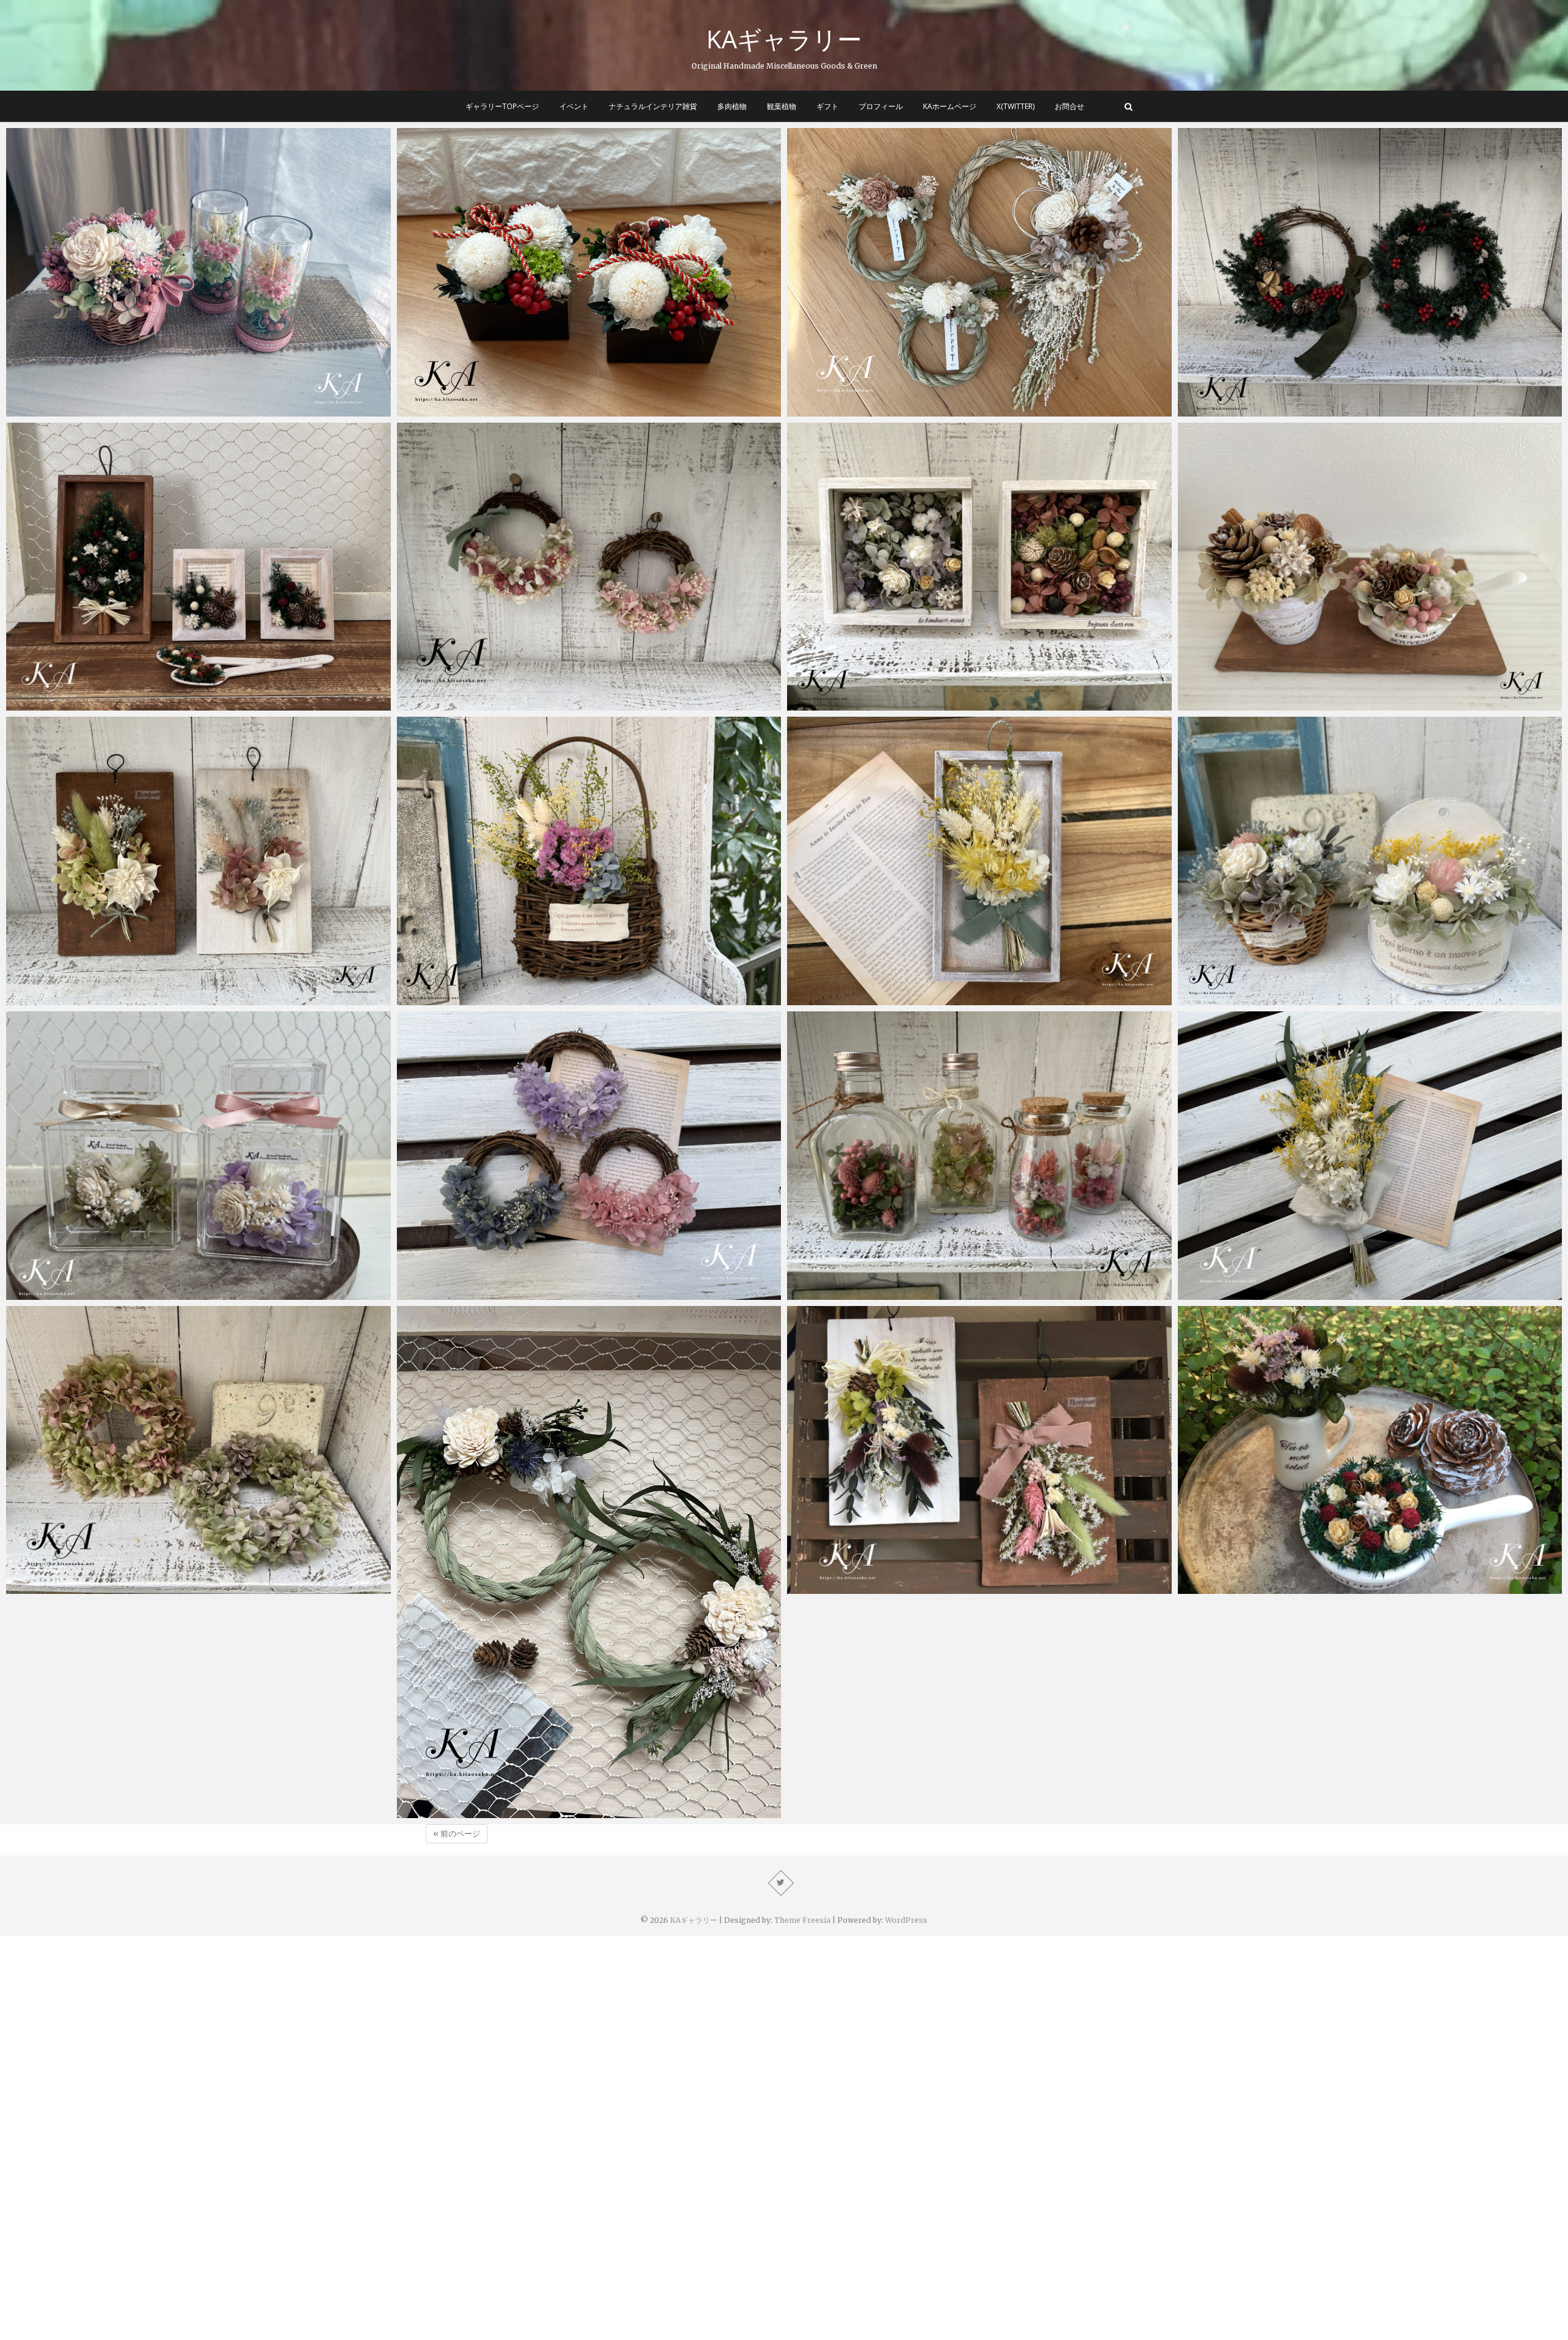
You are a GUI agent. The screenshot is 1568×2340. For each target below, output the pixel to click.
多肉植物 (732, 106)
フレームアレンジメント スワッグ (873, 999)
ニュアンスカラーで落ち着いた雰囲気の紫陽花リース (129, 1588)
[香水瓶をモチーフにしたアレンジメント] (198, 1156)
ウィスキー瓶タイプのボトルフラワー (877, 1293)
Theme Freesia (802, 1920)
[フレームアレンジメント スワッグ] (979, 861)
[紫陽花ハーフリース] (589, 1156)
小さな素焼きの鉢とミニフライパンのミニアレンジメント (1310, 704)
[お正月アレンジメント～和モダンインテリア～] (589, 272)
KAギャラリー (784, 39)
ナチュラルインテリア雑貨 (653, 106)
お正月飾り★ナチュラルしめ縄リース (877, 410)
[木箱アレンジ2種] (979, 567)
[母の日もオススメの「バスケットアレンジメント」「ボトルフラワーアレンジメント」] (198, 272)
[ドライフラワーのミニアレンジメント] (1370, 861)
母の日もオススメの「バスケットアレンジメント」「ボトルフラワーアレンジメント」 (198, 410)
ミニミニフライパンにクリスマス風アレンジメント (1296, 1588)
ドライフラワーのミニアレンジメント (1268, 999)
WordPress (906, 1920)
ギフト (827, 106)
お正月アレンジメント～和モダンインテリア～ (506, 410)
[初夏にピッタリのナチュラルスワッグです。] (1370, 1156)
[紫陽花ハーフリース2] (589, 567)
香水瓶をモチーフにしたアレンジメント (101, 1293)
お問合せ (1069, 106)
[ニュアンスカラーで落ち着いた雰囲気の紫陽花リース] (198, 1450)
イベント (574, 106)
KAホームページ (950, 106)
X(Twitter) (1016, 106)
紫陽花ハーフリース (450, 1293)
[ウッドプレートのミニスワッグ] (979, 1450)
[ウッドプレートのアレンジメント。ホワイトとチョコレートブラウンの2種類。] (198, 861)
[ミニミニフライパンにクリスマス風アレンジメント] (1370, 1450)
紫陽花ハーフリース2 (453, 704)
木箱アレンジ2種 (834, 704)
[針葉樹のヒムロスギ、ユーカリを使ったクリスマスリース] (1370, 272)
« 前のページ (457, 1834)
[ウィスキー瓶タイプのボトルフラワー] (979, 1156)
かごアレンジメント (450, 999)
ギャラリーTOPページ (502, 106)
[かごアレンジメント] (589, 861)
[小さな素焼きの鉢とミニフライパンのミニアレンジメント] (1370, 567)
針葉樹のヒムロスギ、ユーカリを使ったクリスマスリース (1310, 410)
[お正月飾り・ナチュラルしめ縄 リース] (589, 1562)
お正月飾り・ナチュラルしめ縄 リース (488, 1812)
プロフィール (881, 106)
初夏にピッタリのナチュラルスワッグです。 (1282, 1293)
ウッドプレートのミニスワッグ (864, 1588)
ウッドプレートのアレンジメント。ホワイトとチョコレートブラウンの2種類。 (182, 999)
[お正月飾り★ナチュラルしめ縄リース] (979, 272)
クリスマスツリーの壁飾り (73, 704)
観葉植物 (782, 106)
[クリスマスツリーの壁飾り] (198, 567)
